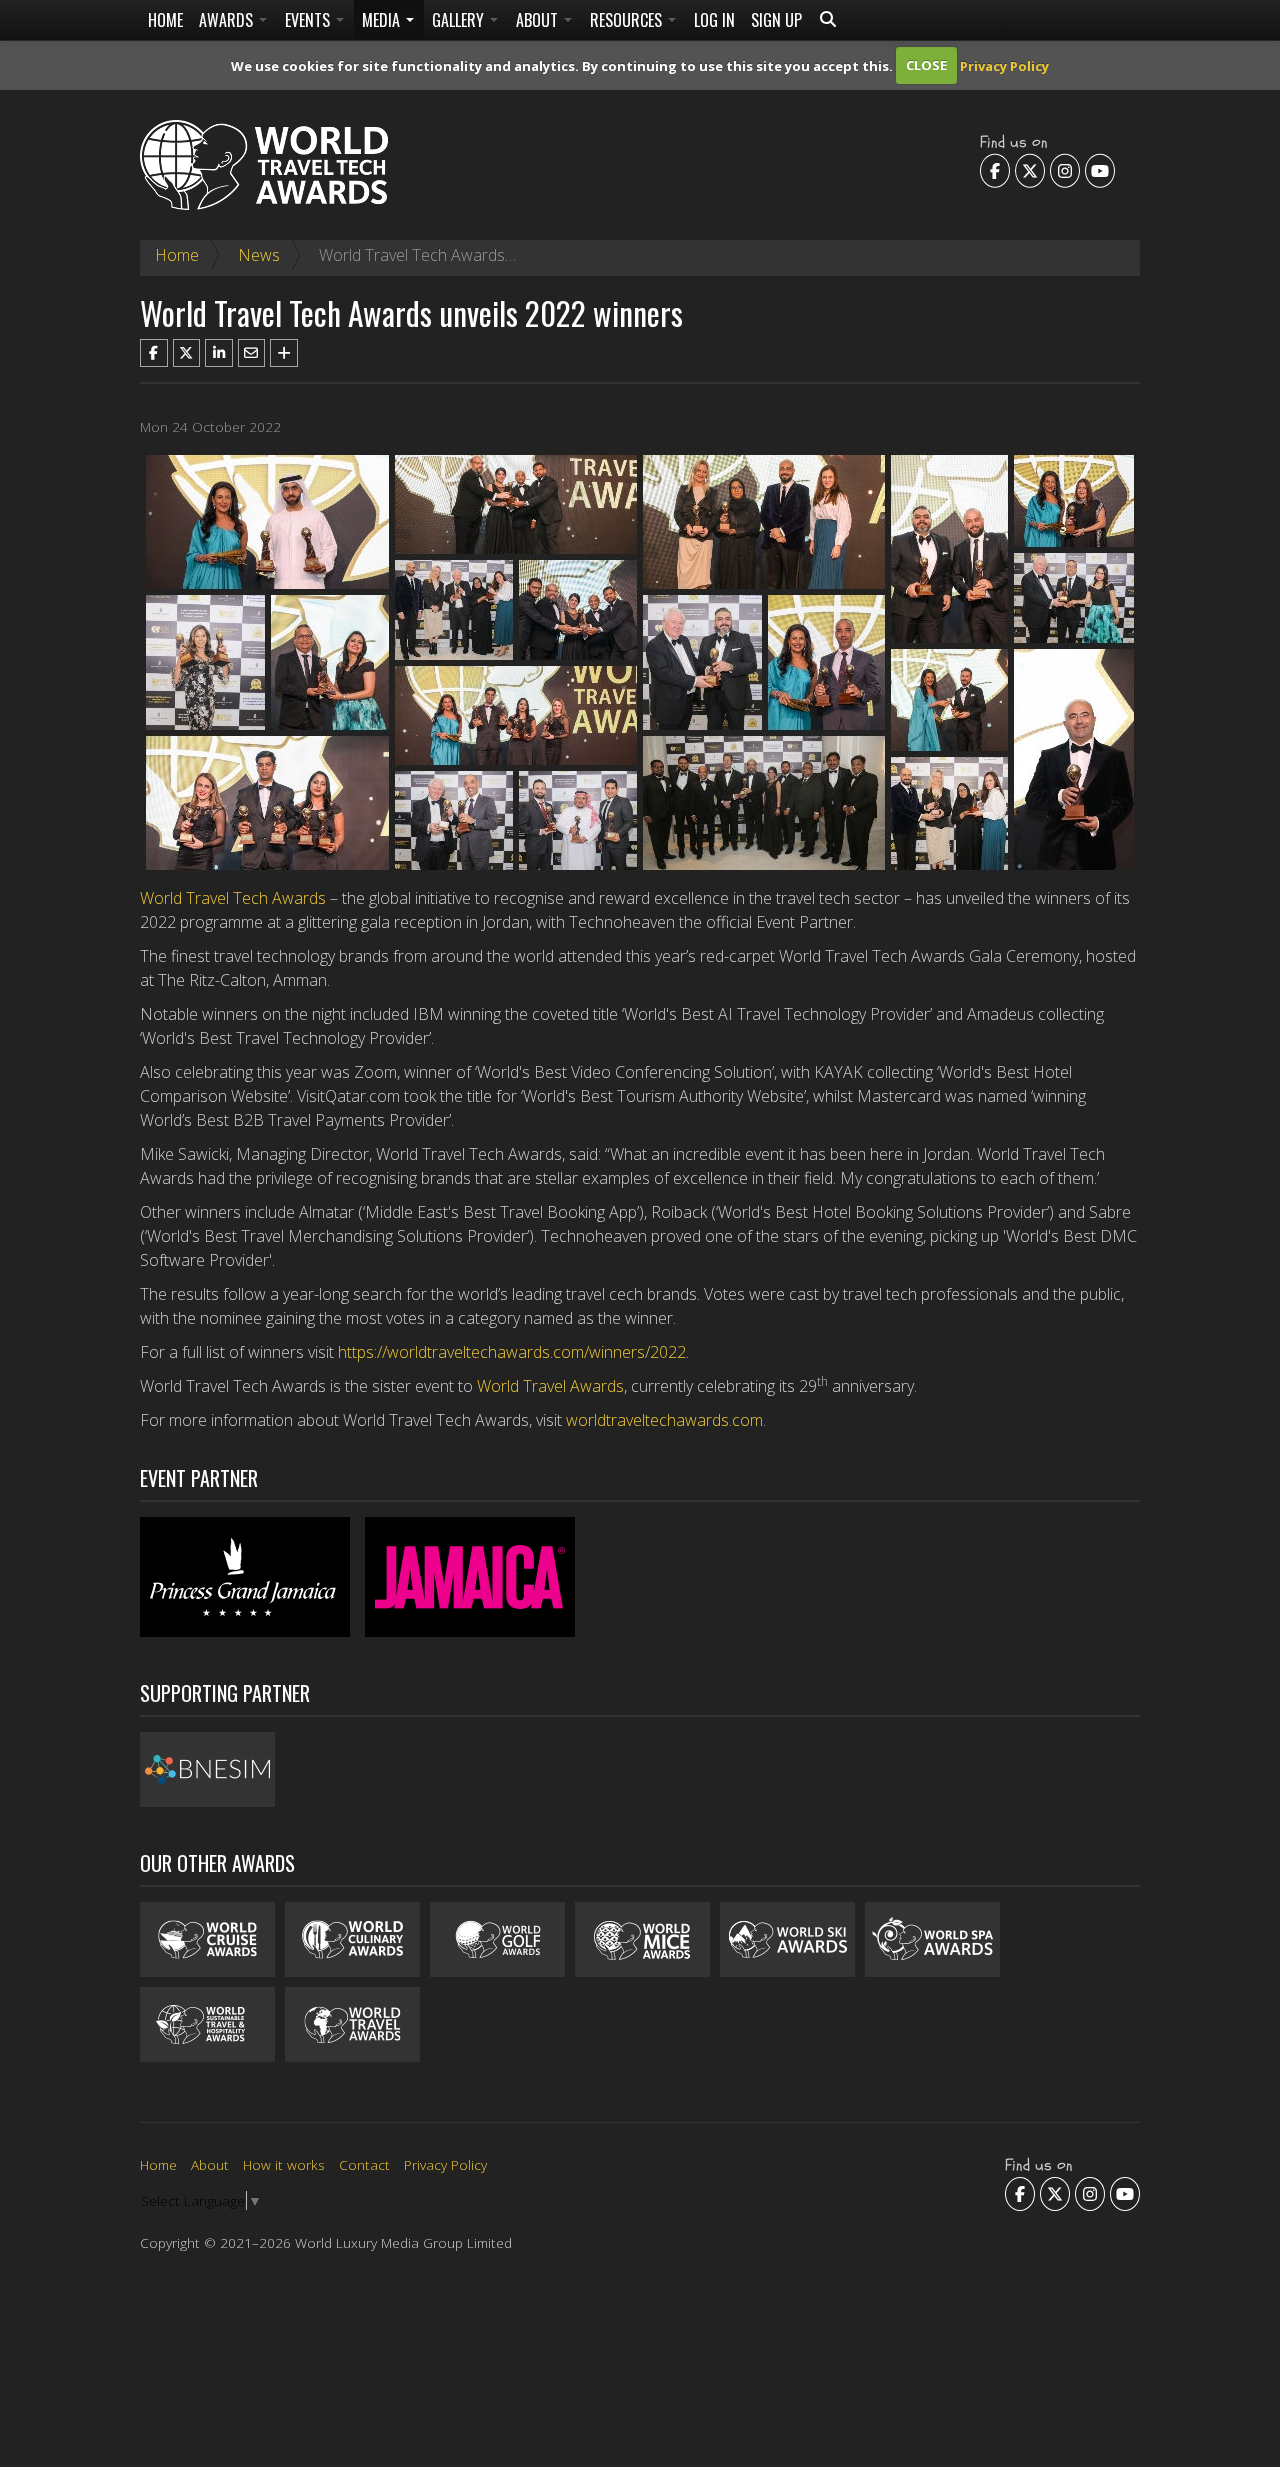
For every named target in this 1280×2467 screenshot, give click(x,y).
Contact (364, 2164)
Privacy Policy (1004, 65)
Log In (714, 20)
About (539, 20)
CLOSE (926, 65)
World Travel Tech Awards (233, 898)
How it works (284, 2164)
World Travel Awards (550, 1386)
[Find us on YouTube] (1100, 170)
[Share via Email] (252, 353)
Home (165, 20)
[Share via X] (187, 353)
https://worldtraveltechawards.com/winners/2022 (512, 1352)
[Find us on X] (1030, 170)
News (259, 255)
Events (309, 20)
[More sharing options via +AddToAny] (284, 353)
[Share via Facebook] (154, 353)
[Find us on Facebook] (995, 170)
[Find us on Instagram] (1065, 170)
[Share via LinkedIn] (219, 353)
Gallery (460, 20)
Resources (628, 20)
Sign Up (776, 20)
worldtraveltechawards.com (664, 1420)
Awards (228, 20)
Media (383, 20)
